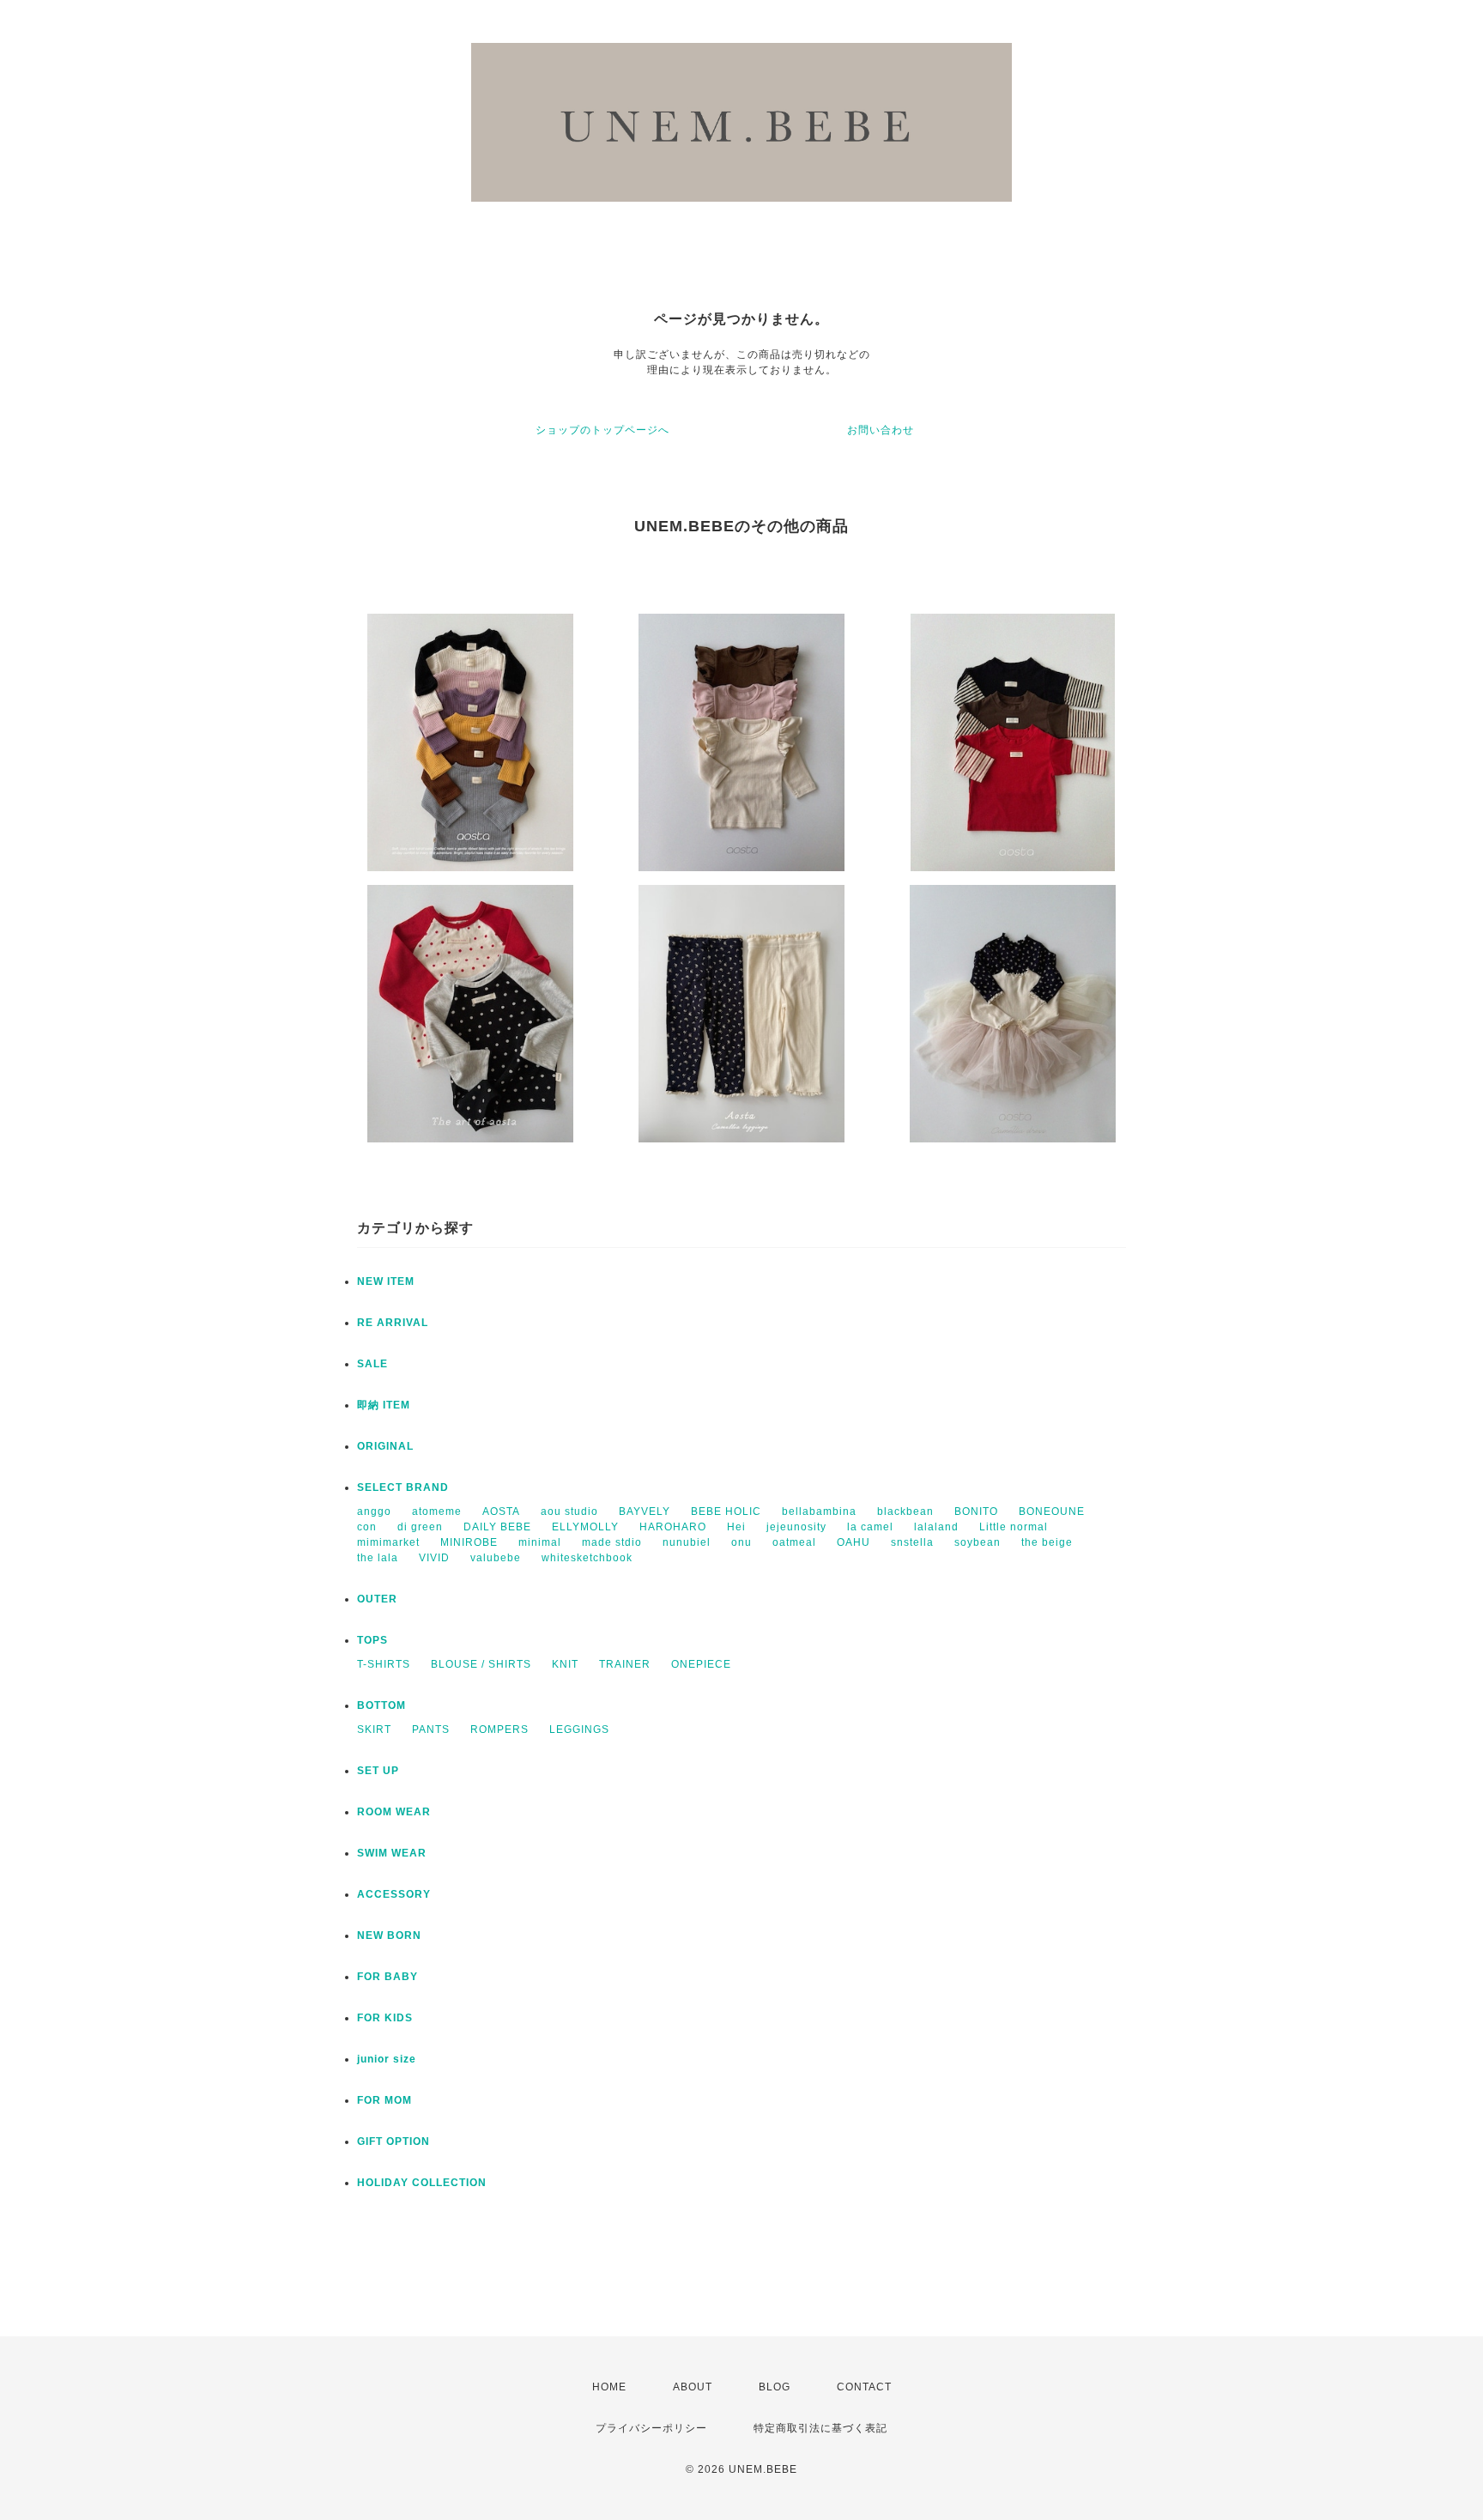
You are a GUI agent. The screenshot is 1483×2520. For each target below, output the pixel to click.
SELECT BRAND (403, 1487)
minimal (540, 1542)
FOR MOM (384, 2100)
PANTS (431, 1729)
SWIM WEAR (392, 1853)
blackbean (905, 1511)
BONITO (976, 1511)
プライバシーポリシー (651, 2428)
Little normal (1014, 1527)
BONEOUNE (1052, 1511)
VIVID (434, 1558)
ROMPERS (499, 1729)
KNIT (565, 1664)
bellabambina (819, 1511)
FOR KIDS (385, 2018)
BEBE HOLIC (726, 1511)
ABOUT (693, 2387)
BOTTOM (381, 1705)
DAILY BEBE (497, 1527)
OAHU (853, 1542)
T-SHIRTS (384, 1664)
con (367, 1527)
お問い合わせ (881, 430)
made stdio (612, 1542)
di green (420, 1527)
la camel (870, 1527)
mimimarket (388, 1542)
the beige (1047, 1542)
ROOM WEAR (394, 1812)
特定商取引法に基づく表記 (820, 2428)
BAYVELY (645, 1511)
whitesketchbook (587, 1558)
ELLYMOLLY (585, 1527)
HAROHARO (673, 1527)
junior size (387, 2059)
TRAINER (625, 1664)
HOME (609, 2387)
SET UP (378, 1771)
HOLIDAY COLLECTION (422, 2183)
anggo (374, 1511)
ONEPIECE (701, 1664)
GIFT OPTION (393, 2141)
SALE (372, 1364)
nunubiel (687, 1542)
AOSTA (501, 1511)
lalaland (936, 1527)
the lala (378, 1558)
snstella (912, 1542)
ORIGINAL (385, 1446)
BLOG (775, 2387)
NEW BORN (389, 1935)
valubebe (496, 1558)
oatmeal (794, 1542)
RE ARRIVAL (393, 1323)
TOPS (372, 1640)
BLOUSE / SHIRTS (481, 1664)
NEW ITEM (386, 1281)
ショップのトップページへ (602, 430)
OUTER (377, 1599)
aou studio (569, 1511)
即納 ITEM (384, 1405)
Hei (736, 1527)
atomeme (437, 1511)
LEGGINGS (579, 1729)
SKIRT (374, 1729)
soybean (978, 1542)
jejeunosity (796, 1527)
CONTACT (864, 2387)
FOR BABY (387, 1977)
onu (741, 1542)
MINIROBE (469, 1542)
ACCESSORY (394, 1894)
